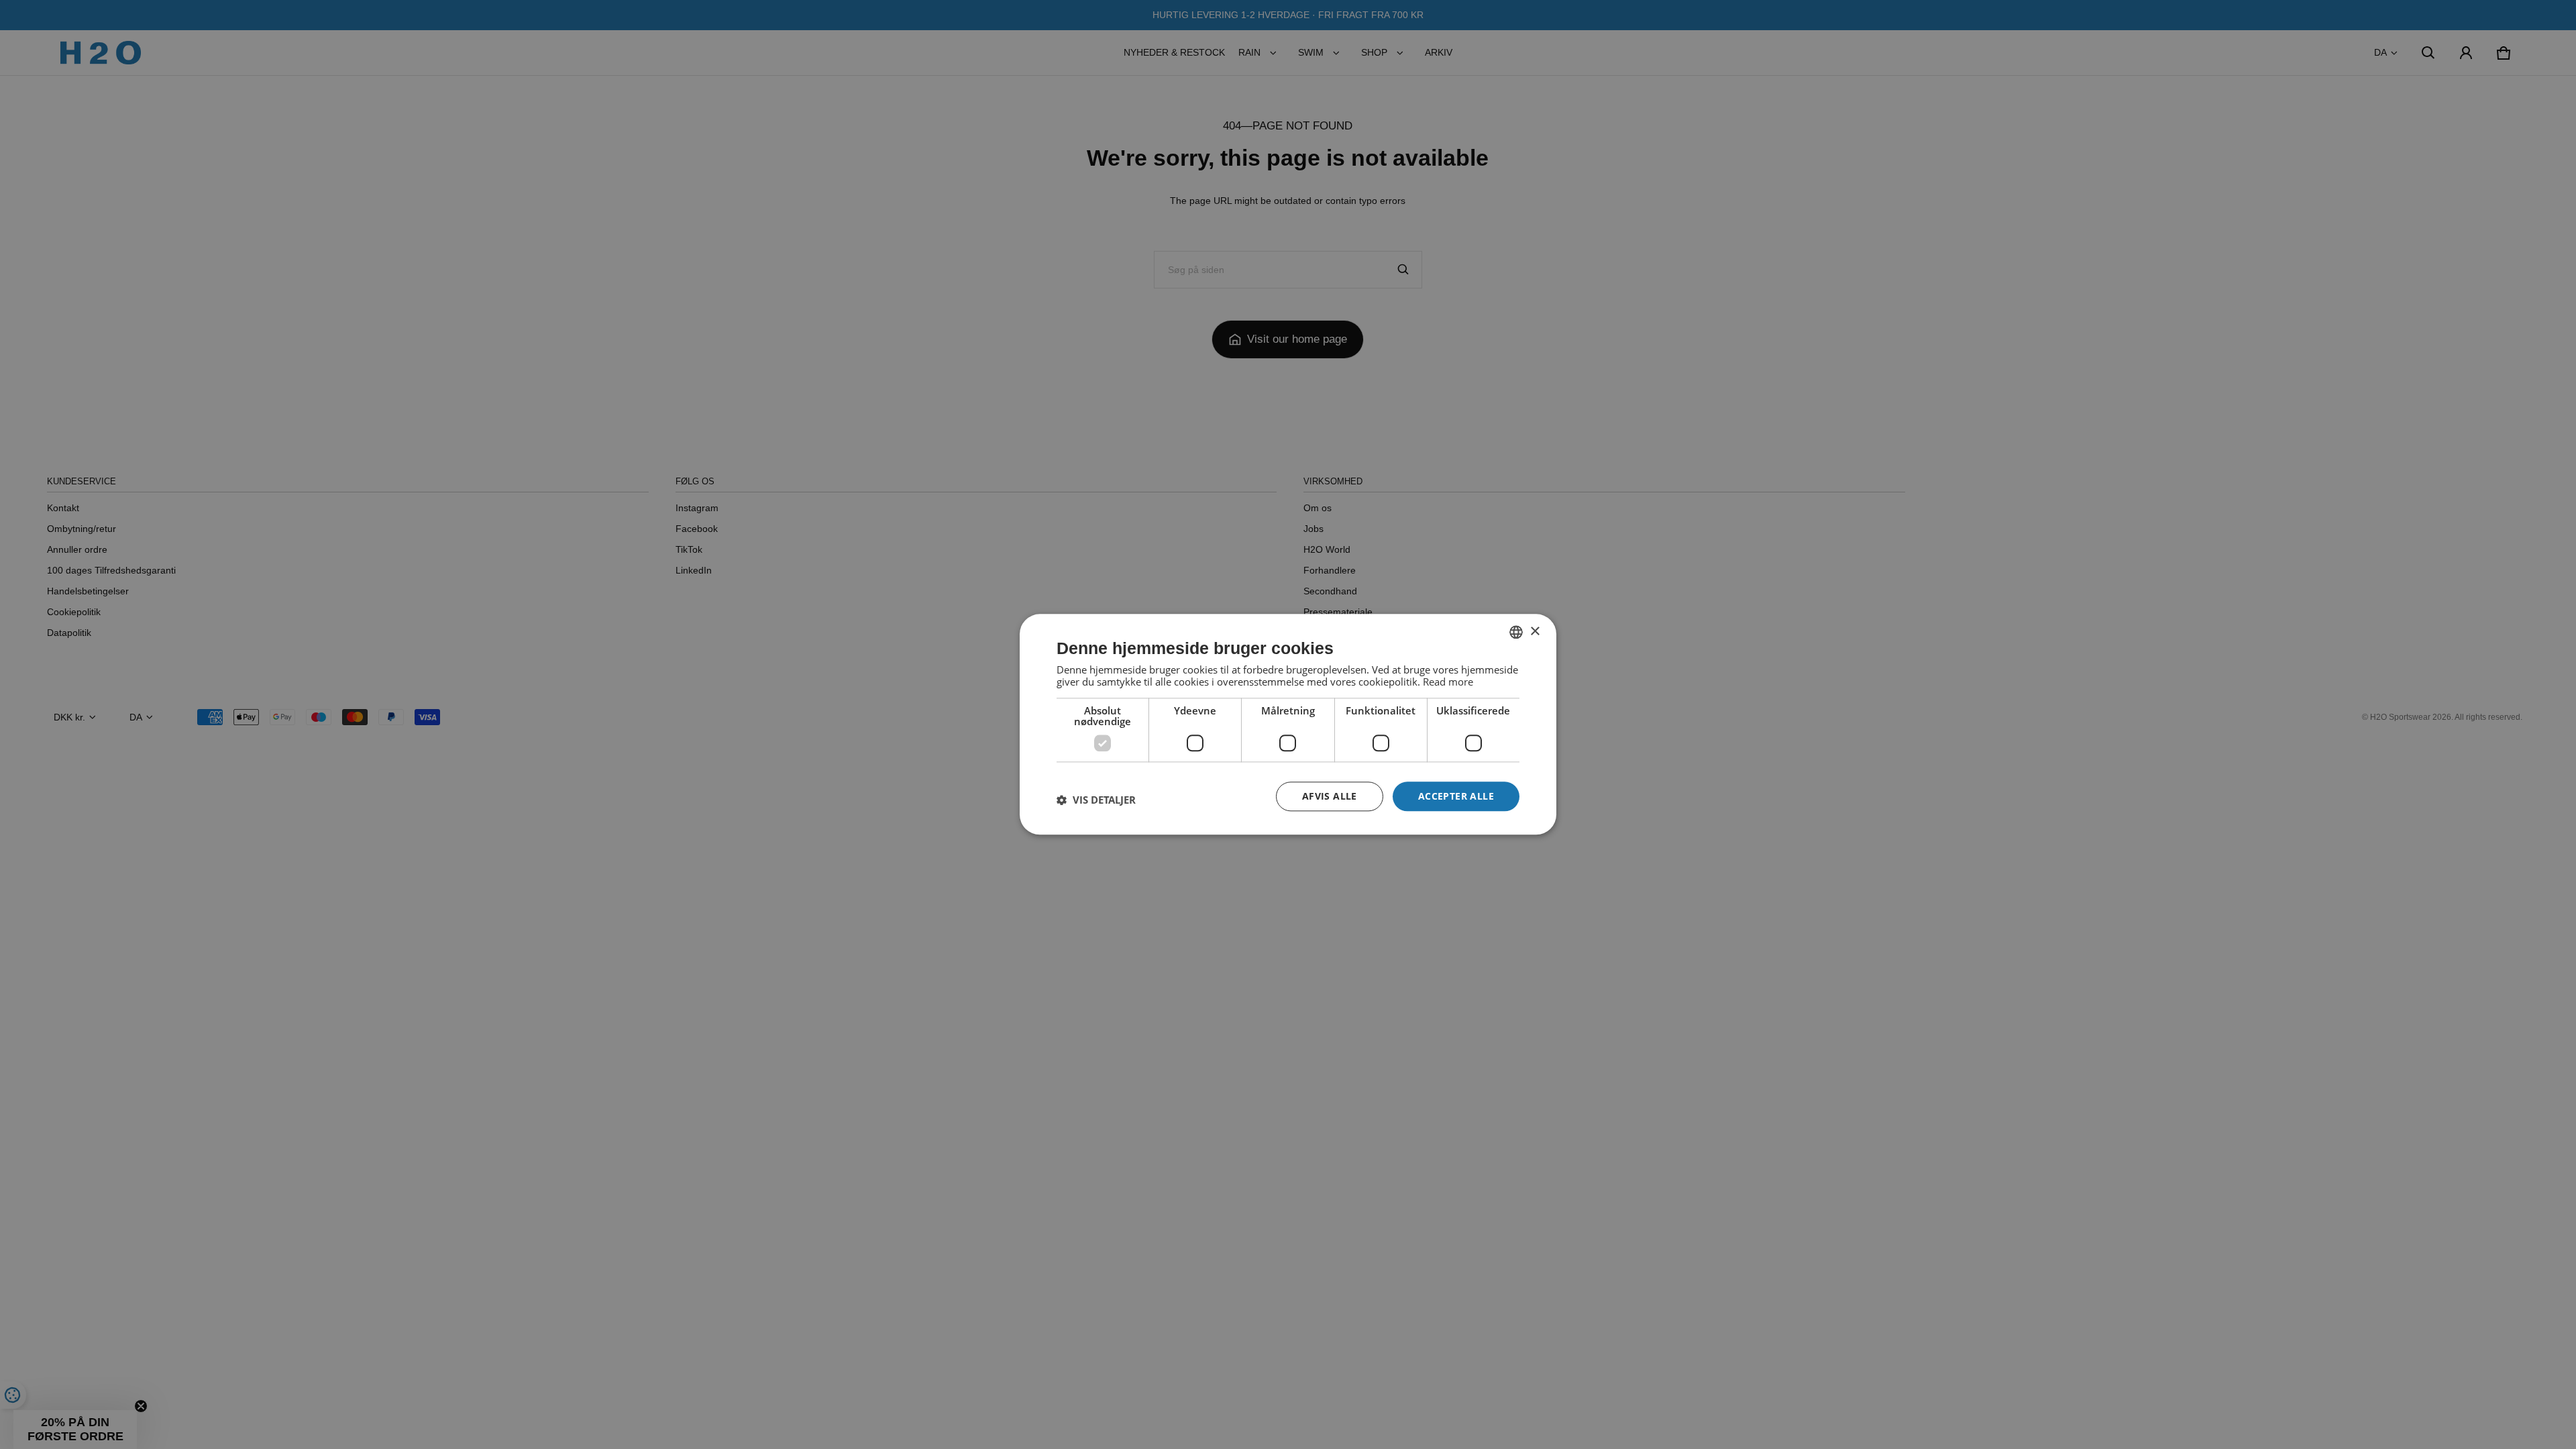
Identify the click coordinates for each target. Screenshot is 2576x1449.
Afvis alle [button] (1330, 796)
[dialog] (1288, 724)
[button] (1096, 800)
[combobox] (1516, 632)
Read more (1448, 682)
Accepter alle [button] (1456, 796)
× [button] (1535, 632)
